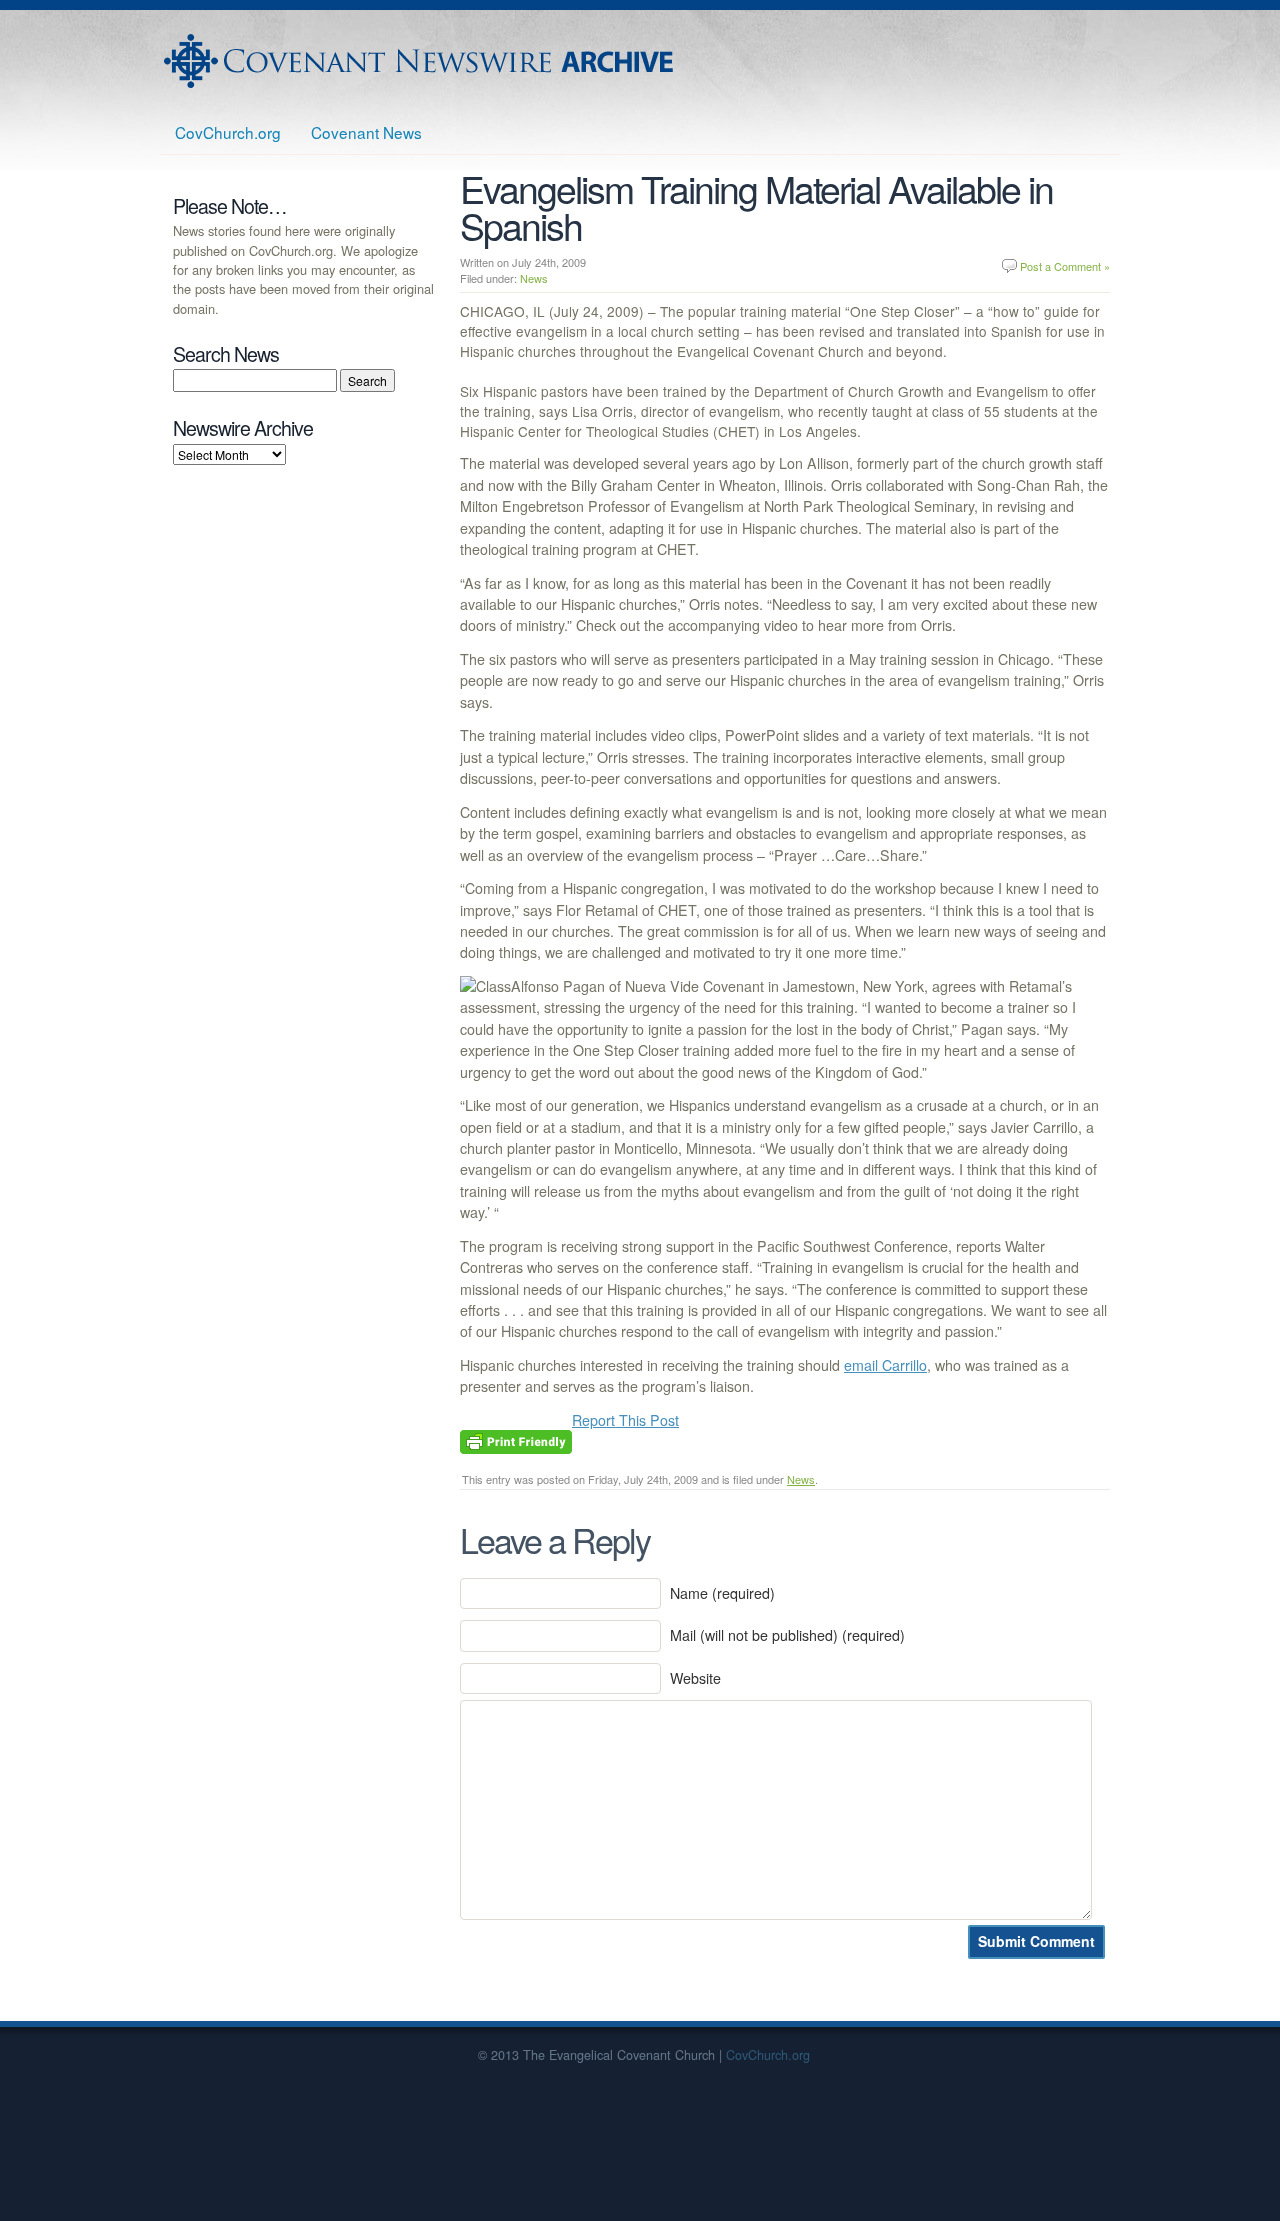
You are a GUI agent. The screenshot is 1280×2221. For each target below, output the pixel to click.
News (534, 278)
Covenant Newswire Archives (421, 61)
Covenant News (366, 132)
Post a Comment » (1065, 266)
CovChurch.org (228, 132)
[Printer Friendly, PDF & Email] (516, 1440)
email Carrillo (885, 1365)
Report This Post (625, 1420)
